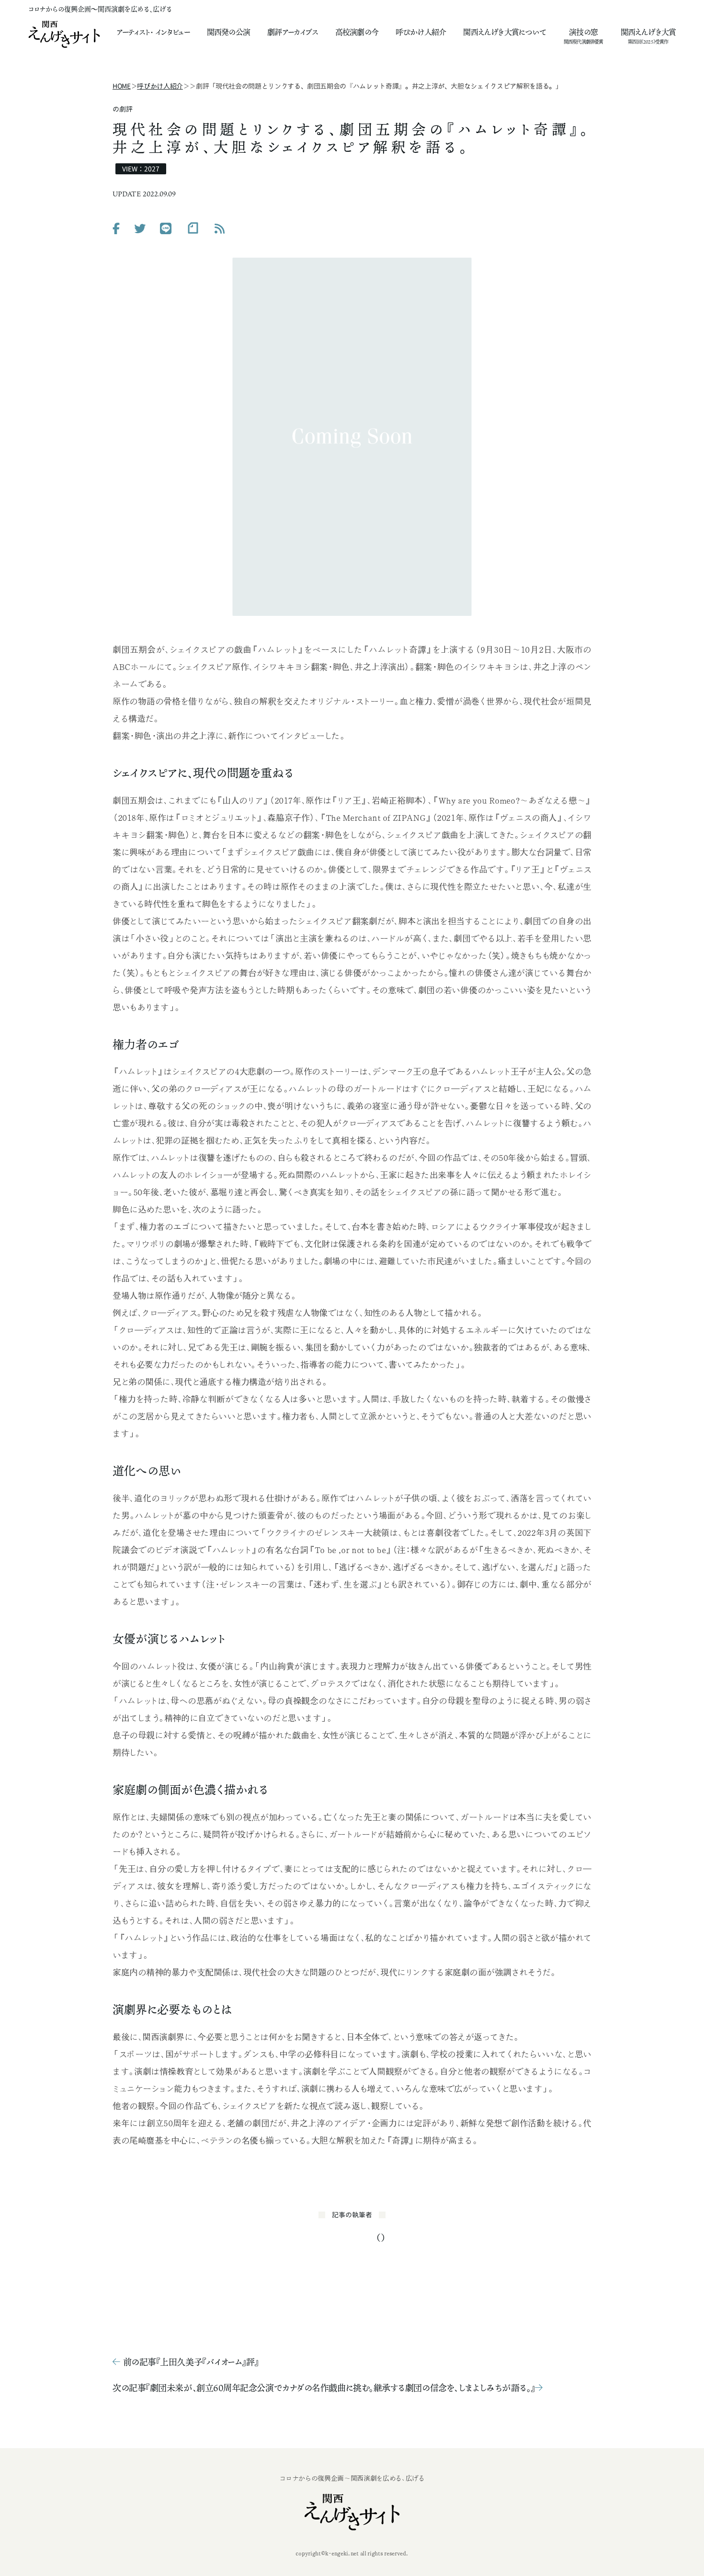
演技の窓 (583, 33)
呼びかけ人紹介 (421, 32)
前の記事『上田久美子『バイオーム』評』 (191, 2362)
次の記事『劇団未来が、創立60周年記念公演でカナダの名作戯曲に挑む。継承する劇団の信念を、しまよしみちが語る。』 (324, 2388)
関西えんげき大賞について (505, 32)
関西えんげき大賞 (648, 33)
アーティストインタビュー (153, 32)
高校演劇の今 (357, 32)
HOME (122, 86)
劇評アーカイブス (293, 32)
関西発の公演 (228, 32)
